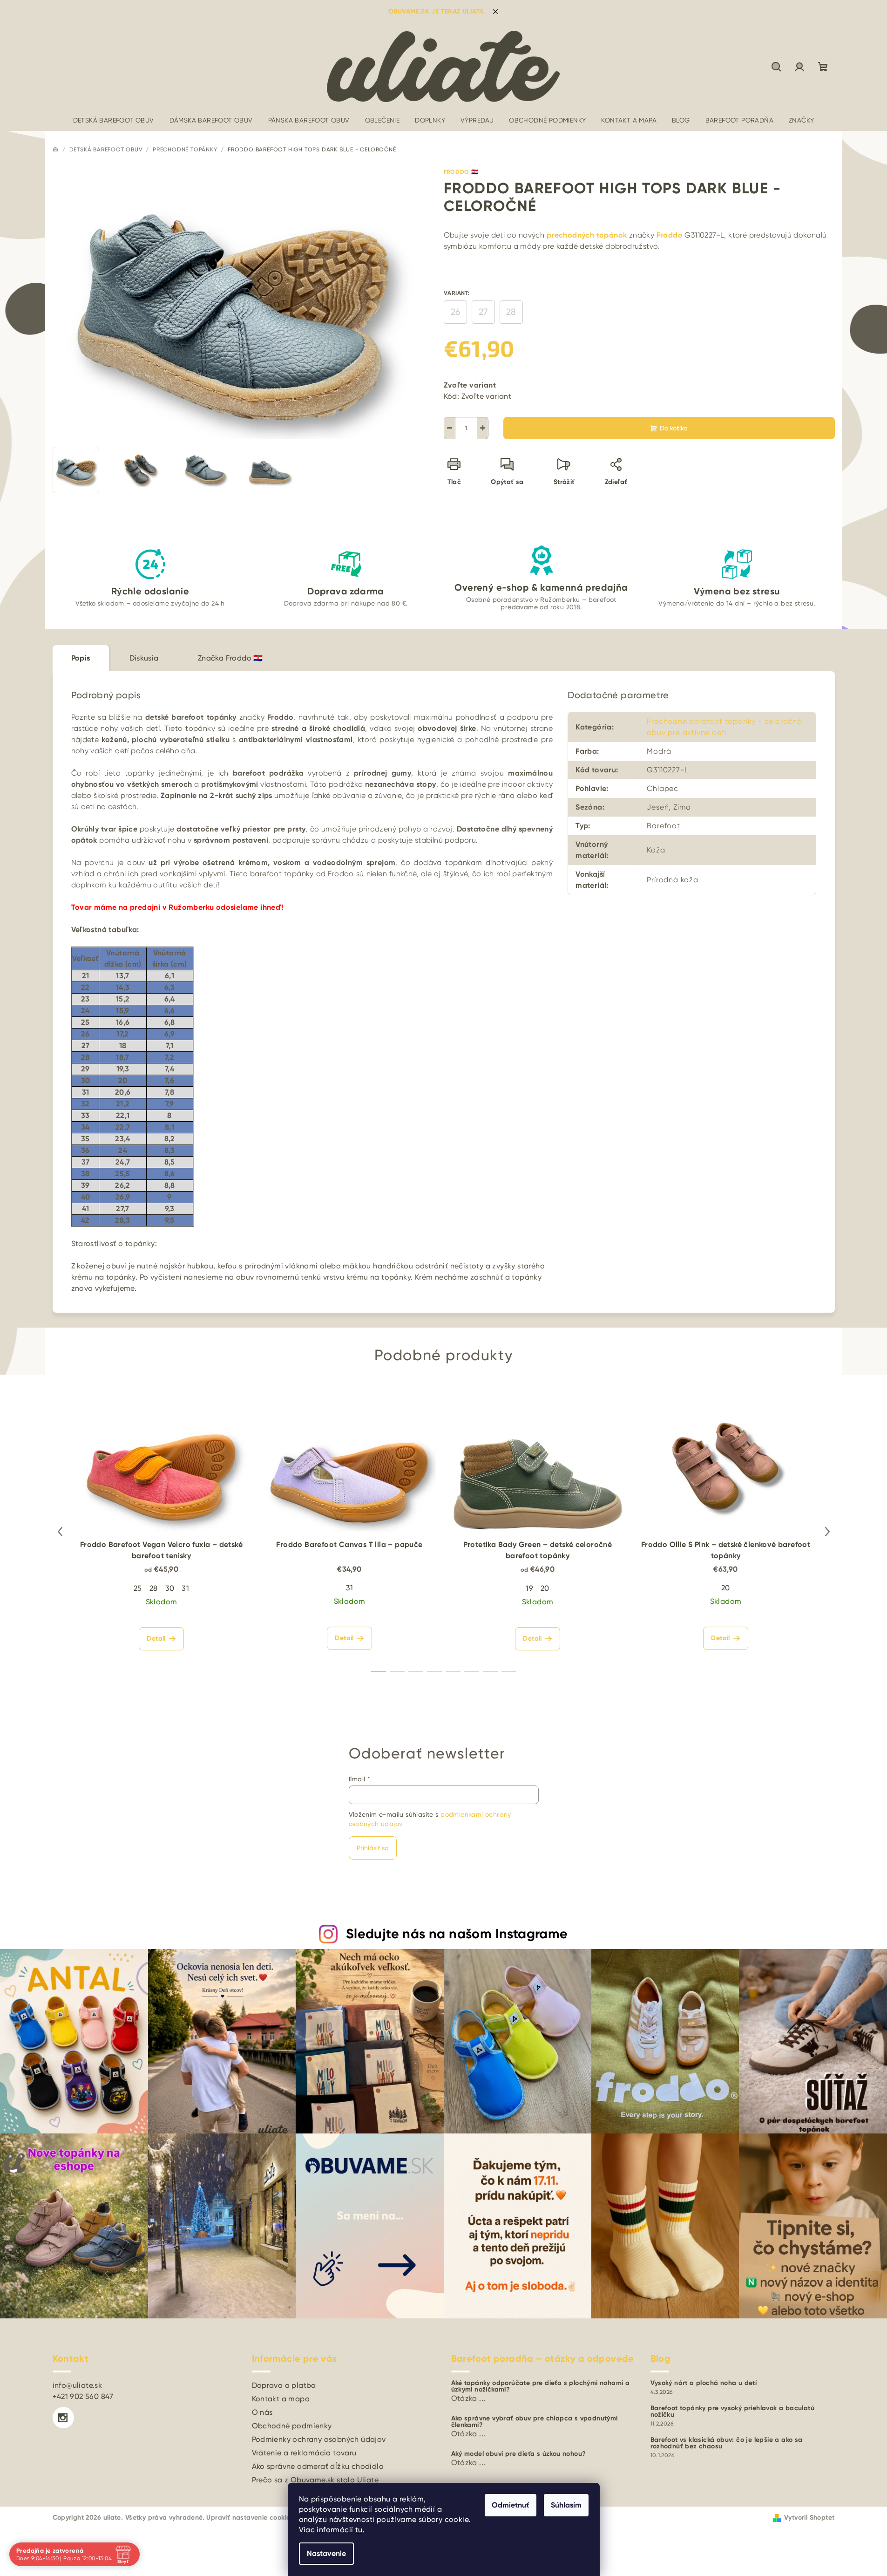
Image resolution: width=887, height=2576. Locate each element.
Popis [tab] (81, 658)
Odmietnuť (511, 2505)
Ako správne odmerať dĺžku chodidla (318, 2466)
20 (545, 1588)
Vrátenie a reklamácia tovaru (304, 2453)
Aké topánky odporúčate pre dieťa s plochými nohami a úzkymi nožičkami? (541, 2386)
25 (138, 1588)
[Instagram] (63, 2418)
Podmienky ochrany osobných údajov (319, 2439)
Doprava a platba (284, 2385)
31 (185, 1588)
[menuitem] (114, 120)
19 (529, 1588)
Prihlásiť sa (373, 1848)
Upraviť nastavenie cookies (250, 2518)
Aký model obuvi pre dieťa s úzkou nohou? (519, 2454)
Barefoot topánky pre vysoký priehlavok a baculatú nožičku (733, 2412)
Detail (156, 1639)
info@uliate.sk (78, 2385)
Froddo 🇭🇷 (461, 172)
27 (483, 312)
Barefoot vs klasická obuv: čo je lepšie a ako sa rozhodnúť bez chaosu (727, 2443)
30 (170, 1588)
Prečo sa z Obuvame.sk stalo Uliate (315, 2480)
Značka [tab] (230, 658)
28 (511, 312)
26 (455, 312)
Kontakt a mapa (281, 2399)
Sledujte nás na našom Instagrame (457, 1934)
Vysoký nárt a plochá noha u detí (704, 2383)
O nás (262, 2412)
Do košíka (674, 428)
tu (359, 2530)
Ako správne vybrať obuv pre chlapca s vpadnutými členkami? (535, 2422)
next (827, 1532)
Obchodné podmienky (292, 2426)
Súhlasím (566, 2505)
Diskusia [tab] (144, 658)
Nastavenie (326, 2553)
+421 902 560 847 (83, 2396)
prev (60, 1532)
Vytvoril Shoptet (809, 2518)
